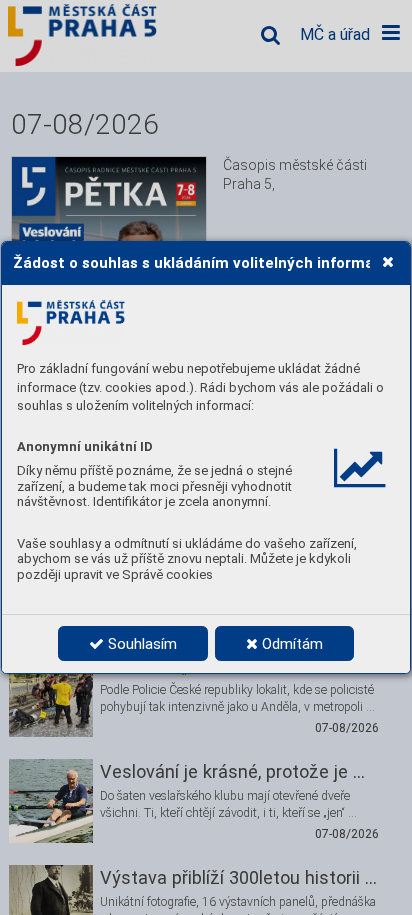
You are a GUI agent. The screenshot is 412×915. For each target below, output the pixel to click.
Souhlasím (140, 644)
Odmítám (290, 644)
